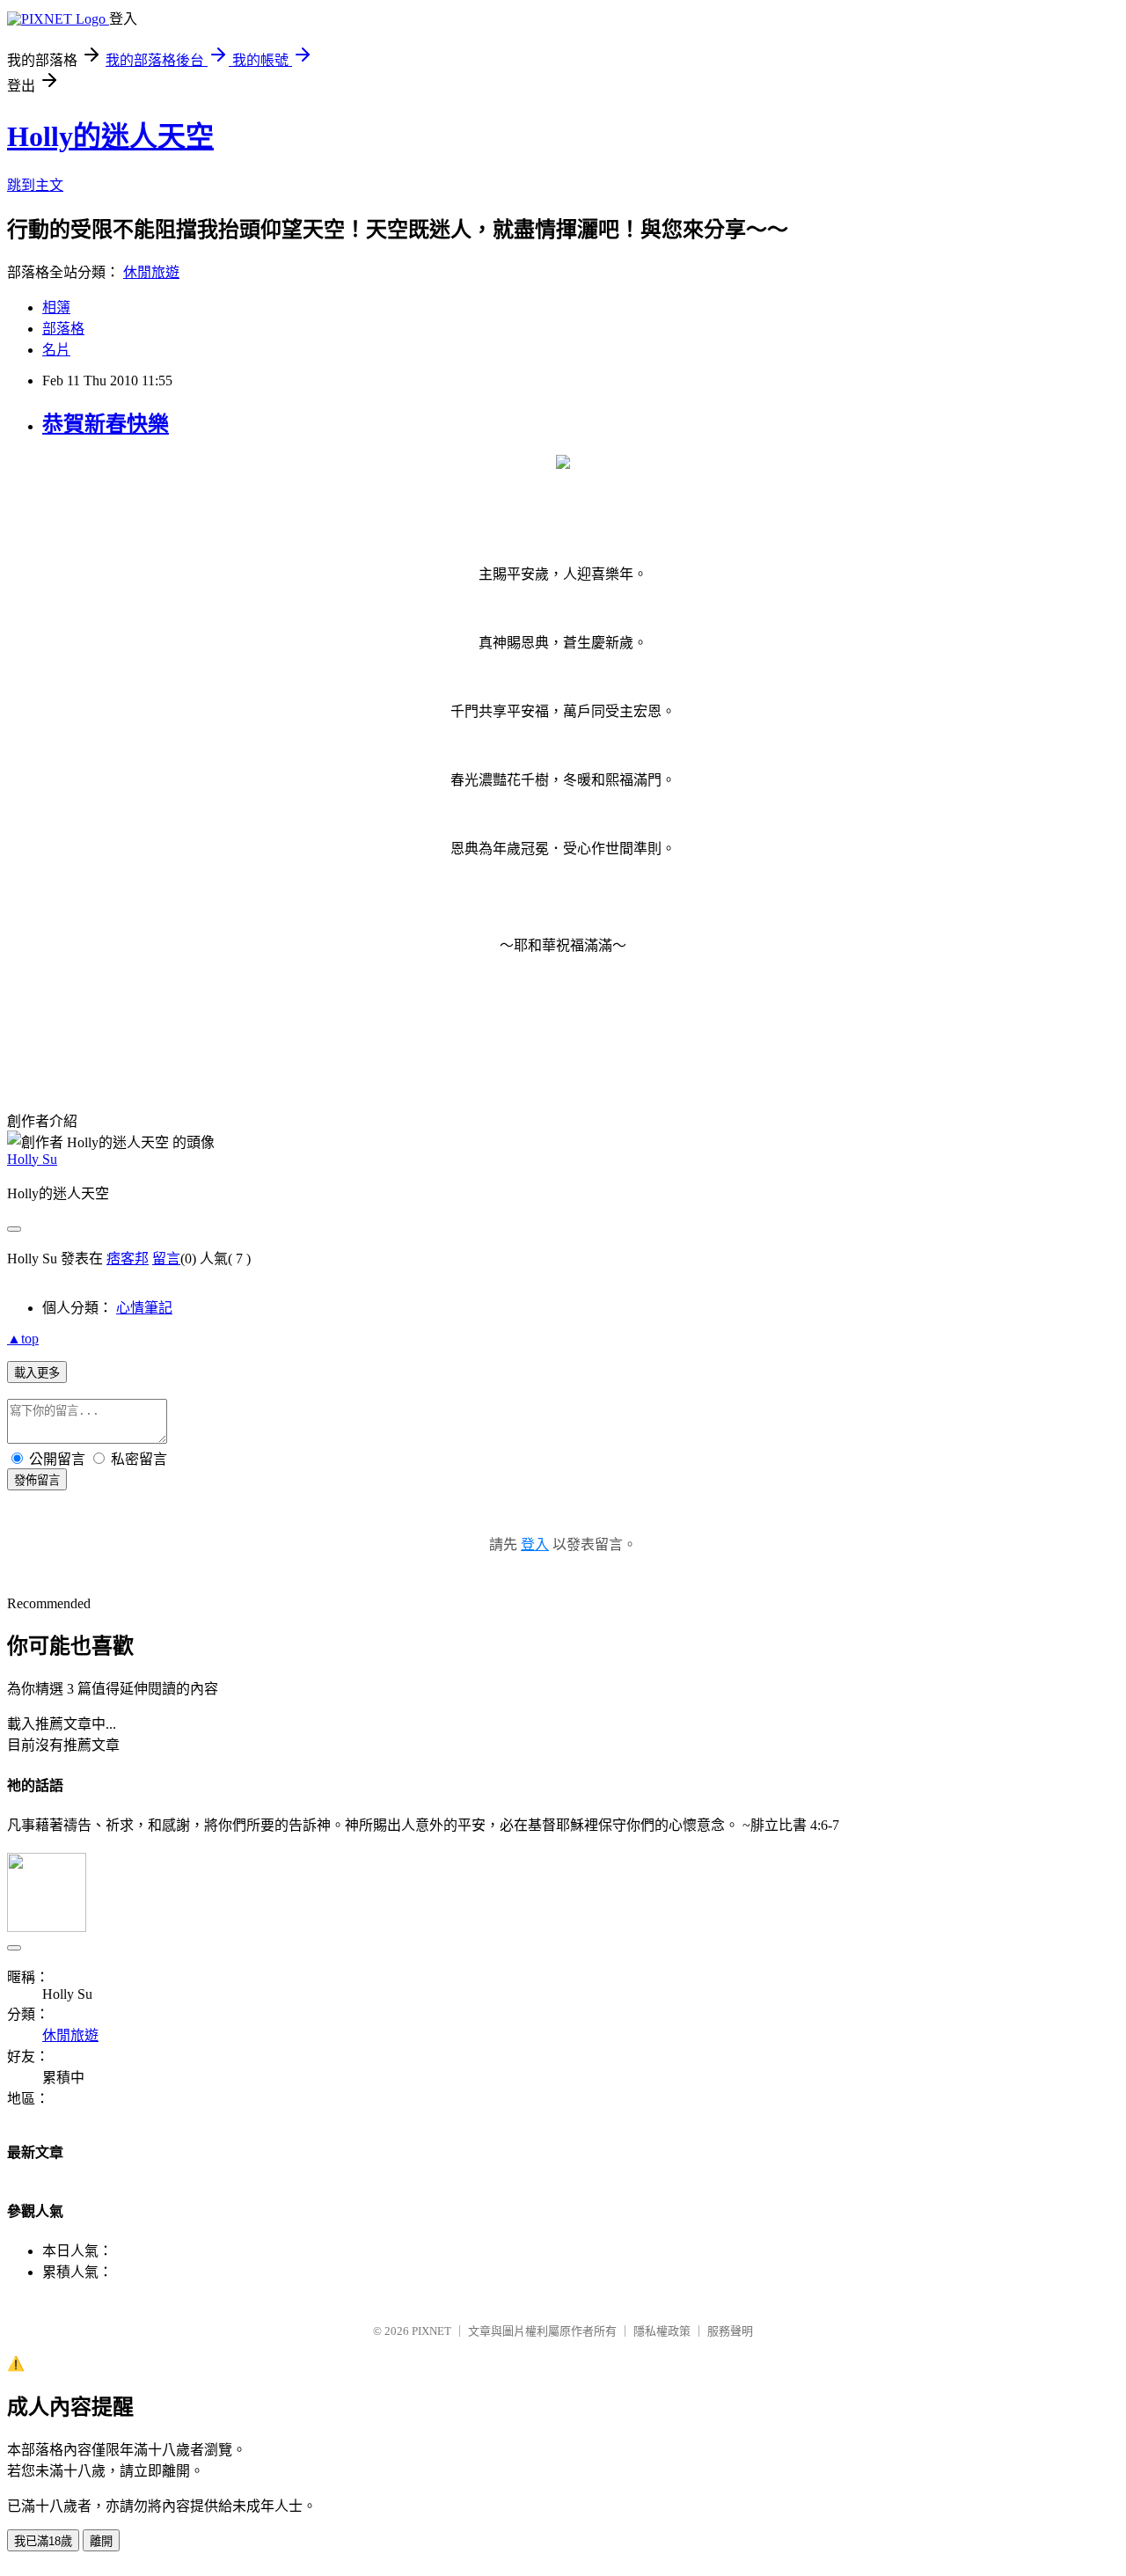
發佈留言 (37, 1480)
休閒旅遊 (151, 272)
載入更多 (37, 1373)
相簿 (56, 307)
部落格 (63, 329)
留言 (166, 1259)
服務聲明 (730, 2331)
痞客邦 (128, 1259)
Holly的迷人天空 (110, 136)
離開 (101, 2541)
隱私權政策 (662, 2331)
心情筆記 (144, 1308)
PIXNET (431, 2331)
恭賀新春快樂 (106, 424)
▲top (23, 1339)
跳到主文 (35, 185)
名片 (56, 350)
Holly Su (32, 1159)
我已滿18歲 (43, 2541)
